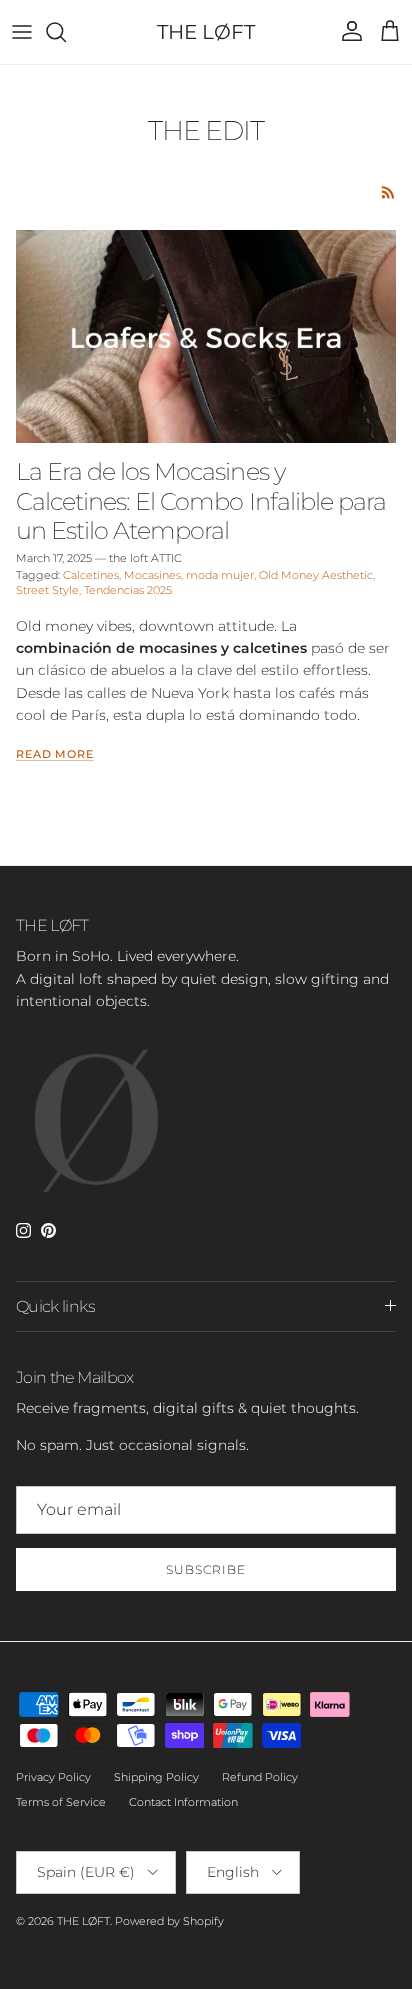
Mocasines (152, 575)
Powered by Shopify (169, 1921)
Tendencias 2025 (128, 590)
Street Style (47, 590)
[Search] (66, 32)
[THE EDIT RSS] (388, 192)
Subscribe (206, 1569)
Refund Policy (260, 1777)
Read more (55, 754)
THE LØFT (83, 1921)
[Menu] (22, 32)
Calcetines (91, 575)
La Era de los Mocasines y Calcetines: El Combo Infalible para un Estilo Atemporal (201, 500)
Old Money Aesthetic (316, 575)
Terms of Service (61, 1802)
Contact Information (183, 1802)
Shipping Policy (156, 1777)
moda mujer (220, 575)
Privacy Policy (53, 1777)
